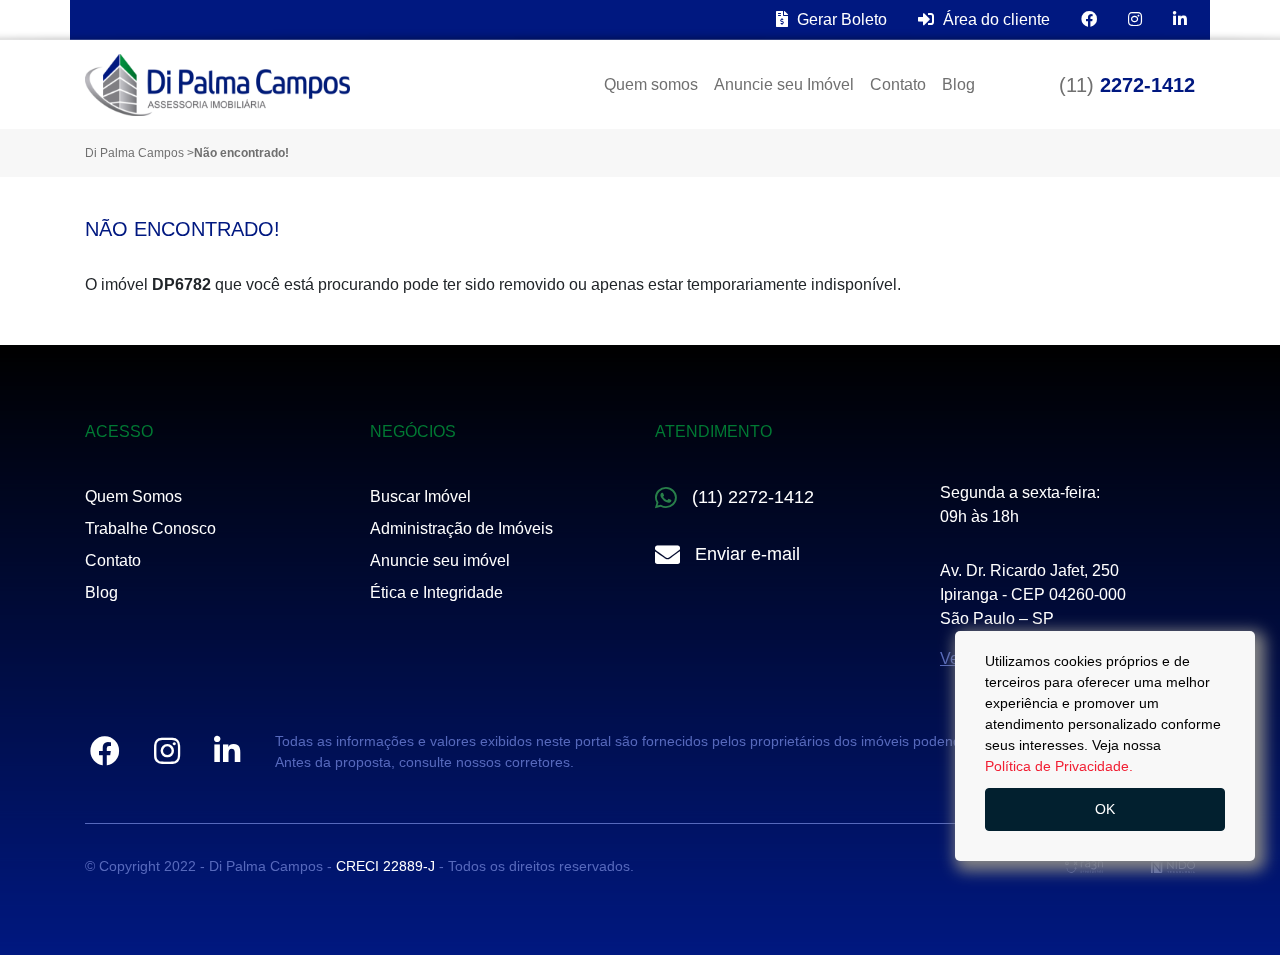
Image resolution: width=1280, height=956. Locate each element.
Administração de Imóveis (461, 528)
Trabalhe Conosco (150, 528)
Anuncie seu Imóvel (784, 84)
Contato (898, 84)
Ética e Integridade (436, 592)
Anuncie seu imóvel (440, 560)
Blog (958, 84)
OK (1105, 809)
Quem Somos (133, 496)
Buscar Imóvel (420, 496)
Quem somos (651, 84)
